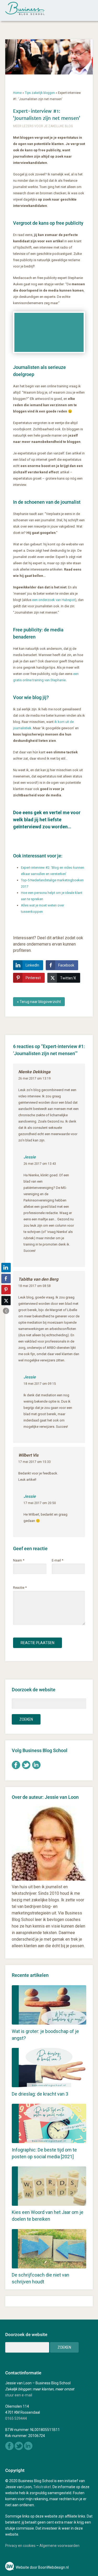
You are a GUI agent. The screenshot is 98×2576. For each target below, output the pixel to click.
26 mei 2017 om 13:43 (40, 1164)
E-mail (57, 1560)
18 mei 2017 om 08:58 (34, 1286)
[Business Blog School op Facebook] (16, 1768)
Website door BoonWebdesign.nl (42, 2567)
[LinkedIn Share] (6, 1268)
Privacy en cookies (20, 2546)
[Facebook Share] (6, 1279)
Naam (19, 1560)
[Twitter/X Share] (6, 1301)
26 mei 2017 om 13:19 (34, 1078)
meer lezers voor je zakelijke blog (43, 126)
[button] (6, 1311)
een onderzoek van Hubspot (54, 600)
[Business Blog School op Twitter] (26, 1768)
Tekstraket (42, 2487)
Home (17, 93)
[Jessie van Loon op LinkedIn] (36, 1768)
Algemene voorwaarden (59, 2546)
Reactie (20, 1588)
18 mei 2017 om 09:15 (40, 1384)
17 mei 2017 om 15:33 (34, 1462)
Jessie (30, 1157)
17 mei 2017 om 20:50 (40, 1503)
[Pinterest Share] (6, 1290)
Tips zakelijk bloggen (40, 93)
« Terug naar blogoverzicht (39, 1002)
